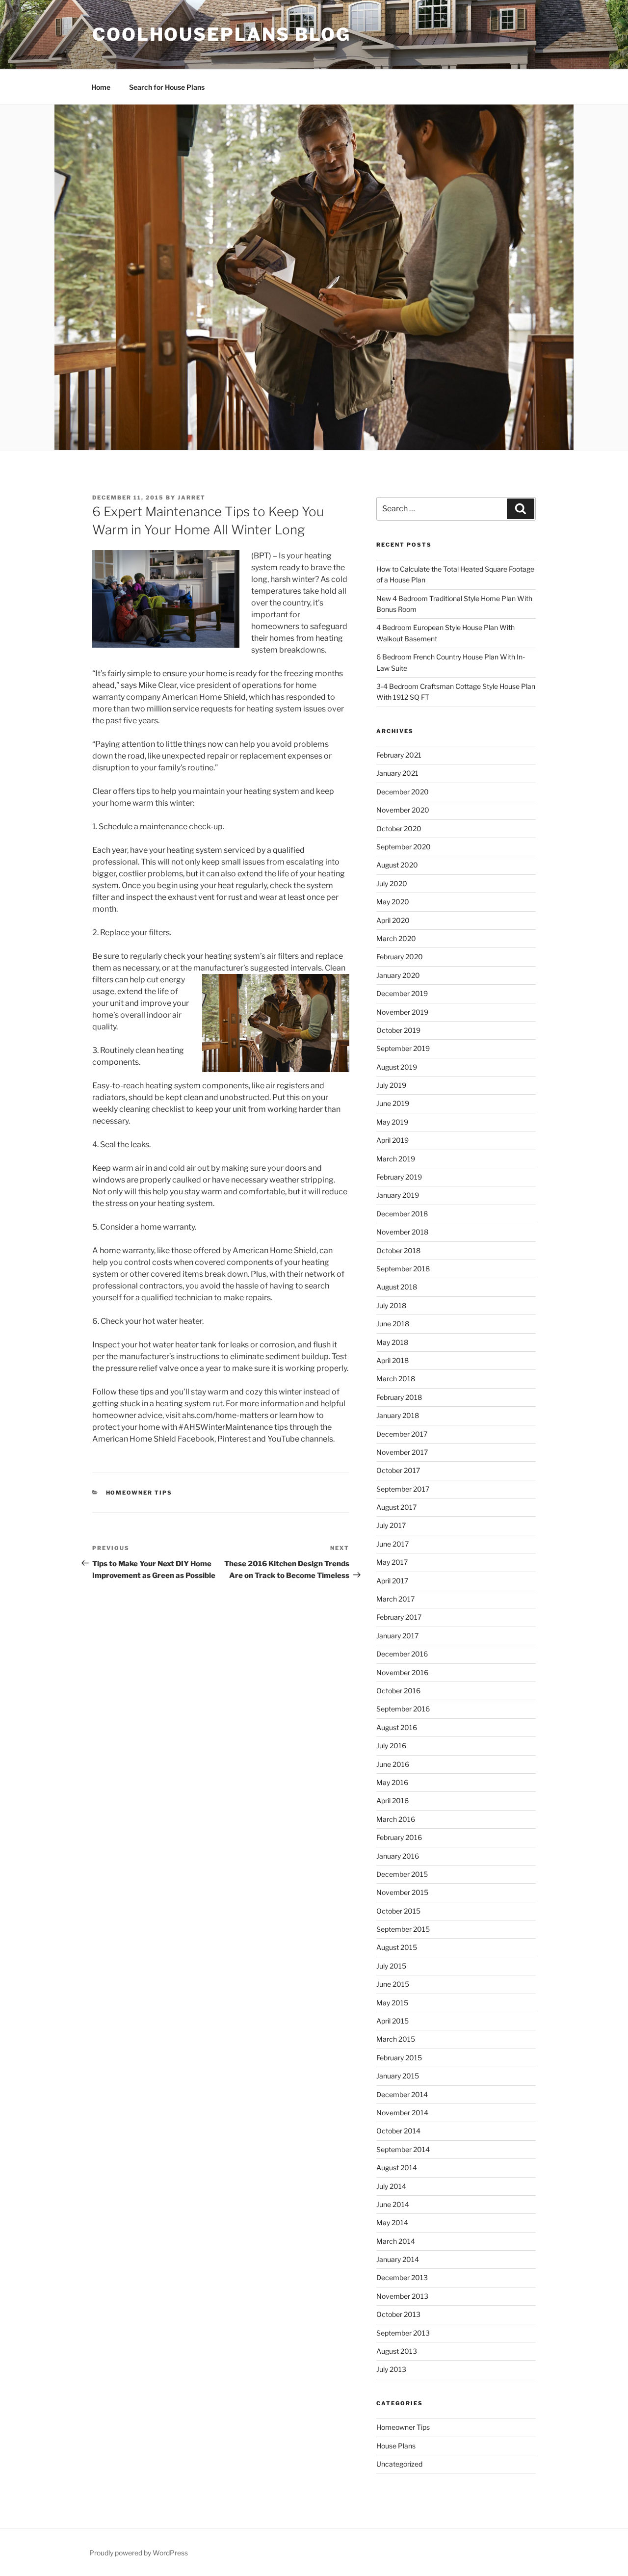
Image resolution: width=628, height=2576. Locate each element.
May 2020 (393, 902)
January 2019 (398, 1195)
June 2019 (393, 1103)
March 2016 (396, 1819)
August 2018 (397, 1287)
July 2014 (391, 2186)
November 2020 (403, 810)
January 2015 (398, 2076)
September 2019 (403, 1048)
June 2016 (393, 1764)
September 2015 (403, 1929)
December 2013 (402, 2277)
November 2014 (402, 2113)
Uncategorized (399, 2464)
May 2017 (392, 1562)
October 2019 (398, 1030)
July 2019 (391, 1085)
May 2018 (392, 1342)
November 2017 (402, 1452)
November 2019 (402, 1012)
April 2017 (392, 1581)
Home (101, 87)
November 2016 (402, 1672)
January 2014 (398, 2259)
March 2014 (396, 2241)
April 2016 (392, 1801)
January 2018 (398, 1415)
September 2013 (403, 2333)
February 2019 (399, 1177)
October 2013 (398, 2314)
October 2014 (398, 2131)
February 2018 (399, 1397)
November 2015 (402, 1892)
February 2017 (399, 1617)
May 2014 (392, 2222)
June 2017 (392, 1544)
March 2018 (396, 1379)
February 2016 (399, 1837)
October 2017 (398, 1470)
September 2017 (403, 1489)
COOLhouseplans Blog (222, 34)
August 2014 (397, 2168)
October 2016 (398, 1691)
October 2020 (399, 828)
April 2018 (392, 1360)
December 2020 (403, 792)
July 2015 (391, 1966)
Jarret (192, 498)
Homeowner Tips (139, 1493)
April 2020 (393, 920)
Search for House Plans (167, 87)
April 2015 (392, 2021)
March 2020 (396, 938)
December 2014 (402, 2094)
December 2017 (402, 1434)
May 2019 (392, 1122)
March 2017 (395, 1599)
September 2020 (404, 847)
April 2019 (392, 1140)
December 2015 (402, 1874)
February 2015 (399, 2058)
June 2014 (393, 2204)
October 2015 (398, 1911)
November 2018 (402, 1232)
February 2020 (400, 957)
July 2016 (391, 1746)
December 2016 (402, 1654)
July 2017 (391, 1525)
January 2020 (398, 975)
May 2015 (392, 2003)
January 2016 (398, 1856)
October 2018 (398, 1250)
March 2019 (396, 1159)
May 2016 (392, 1782)
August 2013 (397, 2351)
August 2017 (396, 1507)
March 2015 (396, 2039)
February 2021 (399, 755)
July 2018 (391, 1305)
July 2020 (392, 883)
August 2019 (397, 1067)
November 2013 (402, 2296)
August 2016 (397, 1727)
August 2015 (397, 1947)
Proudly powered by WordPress (139, 2553)
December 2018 (402, 1214)
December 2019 (402, 993)
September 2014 (403, 2149)
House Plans (396, 2446)
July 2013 (391, 2369)
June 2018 (393, 1324)
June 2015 (393, 1984)
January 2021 (397, 773)
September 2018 (403, 1269)
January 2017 (397, 1636)
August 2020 (397, 865)
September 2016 (403, 1709)
